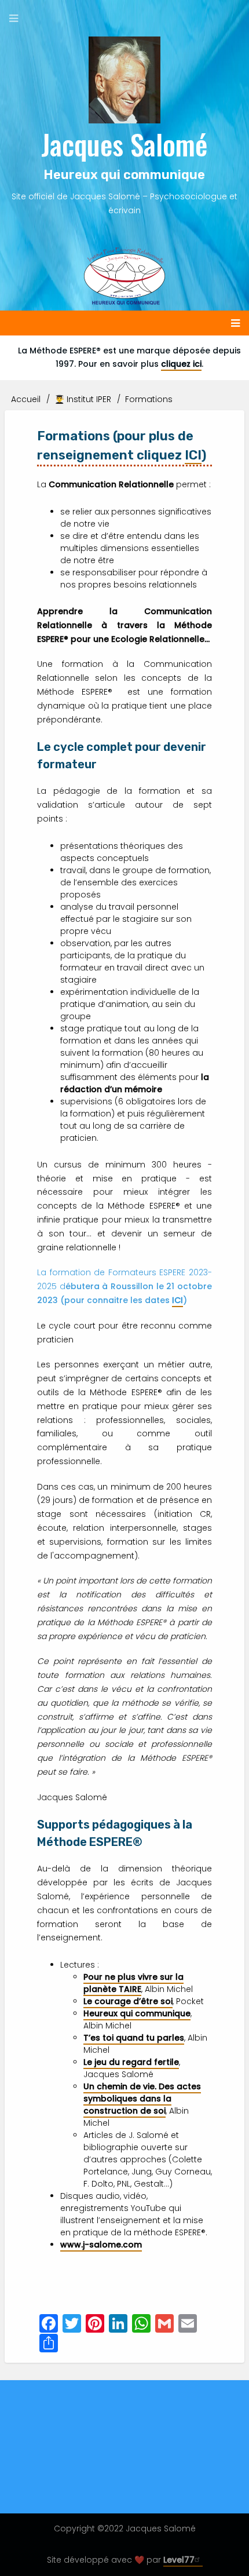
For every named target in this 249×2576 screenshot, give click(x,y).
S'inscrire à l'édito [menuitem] (52, 2461)
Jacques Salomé (124, 144)
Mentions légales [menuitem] (197, 2461)
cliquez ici (181, 364)
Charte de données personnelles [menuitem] (125, 2484)
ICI (193, 455)
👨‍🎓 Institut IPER (83, 399)
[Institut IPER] (125, 276)
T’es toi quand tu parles (134, 2038)
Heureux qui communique (137, 2013)
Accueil (26, 399)
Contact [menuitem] (125, 2461)
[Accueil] (125, 80)
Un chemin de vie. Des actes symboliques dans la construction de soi (142, 2099)
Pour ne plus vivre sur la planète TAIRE (133, 1983)
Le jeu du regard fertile (131, 2062)
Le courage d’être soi (128, 2001)
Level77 (179, 2560)
